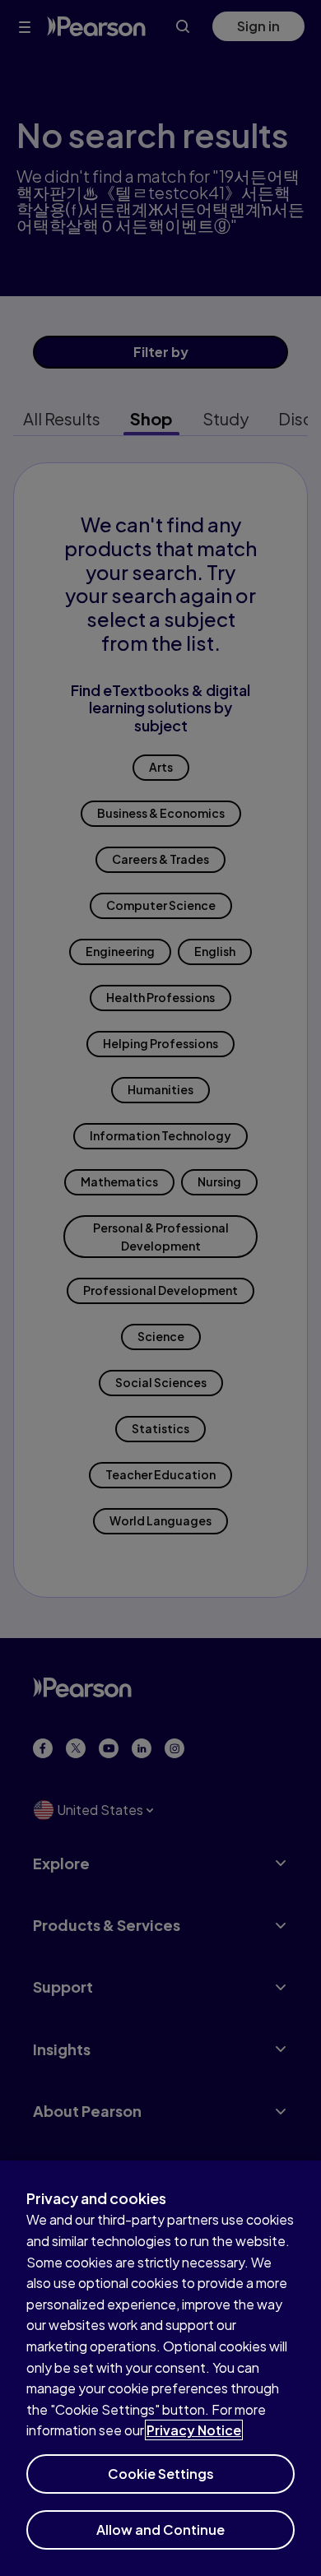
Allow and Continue (160, 2530)
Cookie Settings (161, 2474)
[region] (160, 2368)
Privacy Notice (194, 2430)
